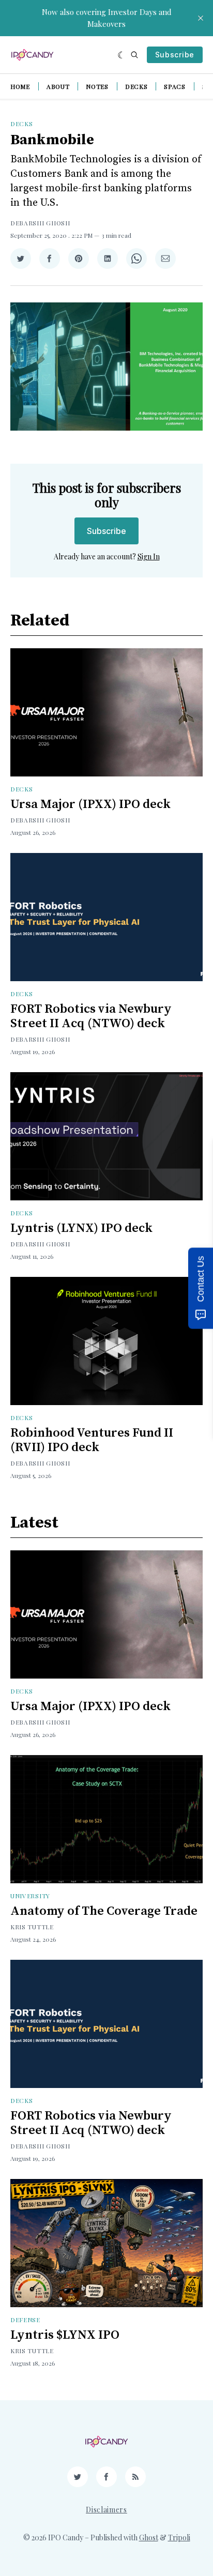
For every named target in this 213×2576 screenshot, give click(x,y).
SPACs (175, 86)
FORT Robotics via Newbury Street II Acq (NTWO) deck (91, 1016)
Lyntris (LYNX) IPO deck (81, 1228)
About (58, 86)
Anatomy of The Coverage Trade (104, 1911)
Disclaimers (106, 2510)
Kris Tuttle (32, 1927)
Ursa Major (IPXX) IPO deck (90, 804)
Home (20, 86)
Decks (136, 86)
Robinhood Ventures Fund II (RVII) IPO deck (92, 1440)
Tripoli (179, 2537)
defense (25, 2320)
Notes (97, 86)
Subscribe (175, 55)
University (30, 1896)
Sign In (149, 557)
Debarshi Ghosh (40, 223)
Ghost (149, 2537)
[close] (201, 18)
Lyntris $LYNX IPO (65, 2335)
